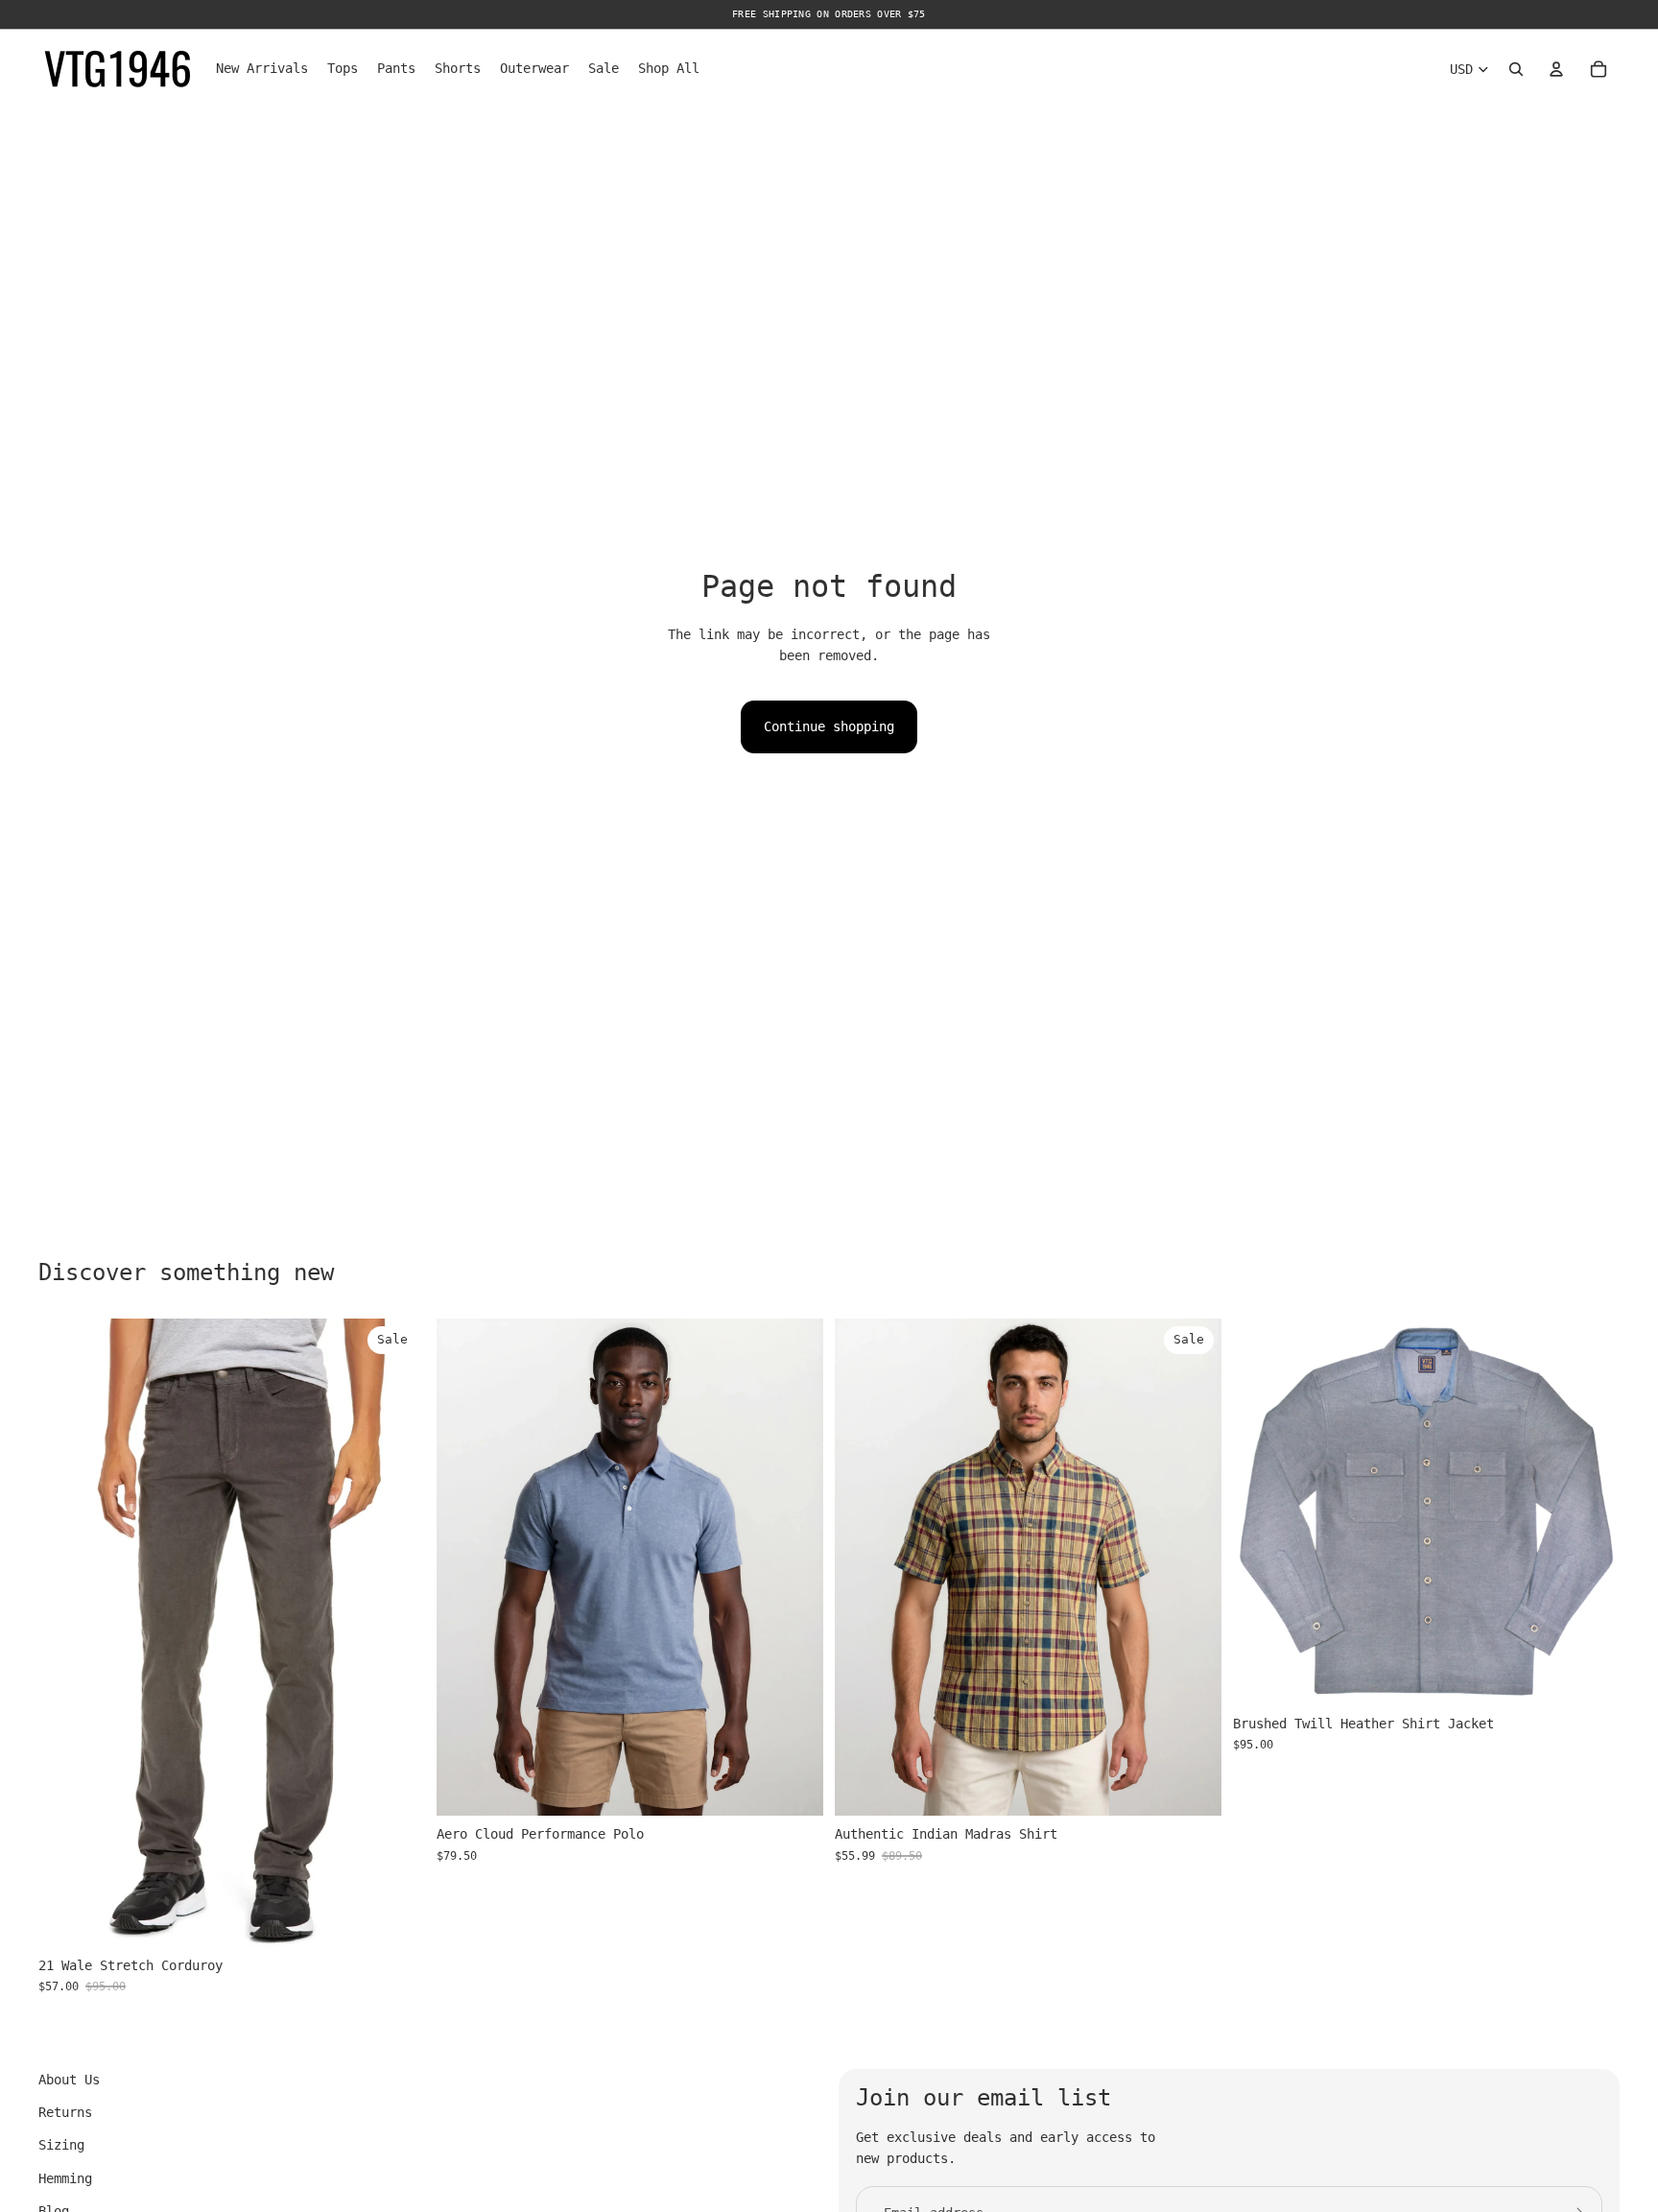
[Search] (1516, 69)
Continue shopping (829, 726)
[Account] (1556, 69)
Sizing (61, 2145)
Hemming (65, 2178)
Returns (65, 2112)
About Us (69, 2080)
